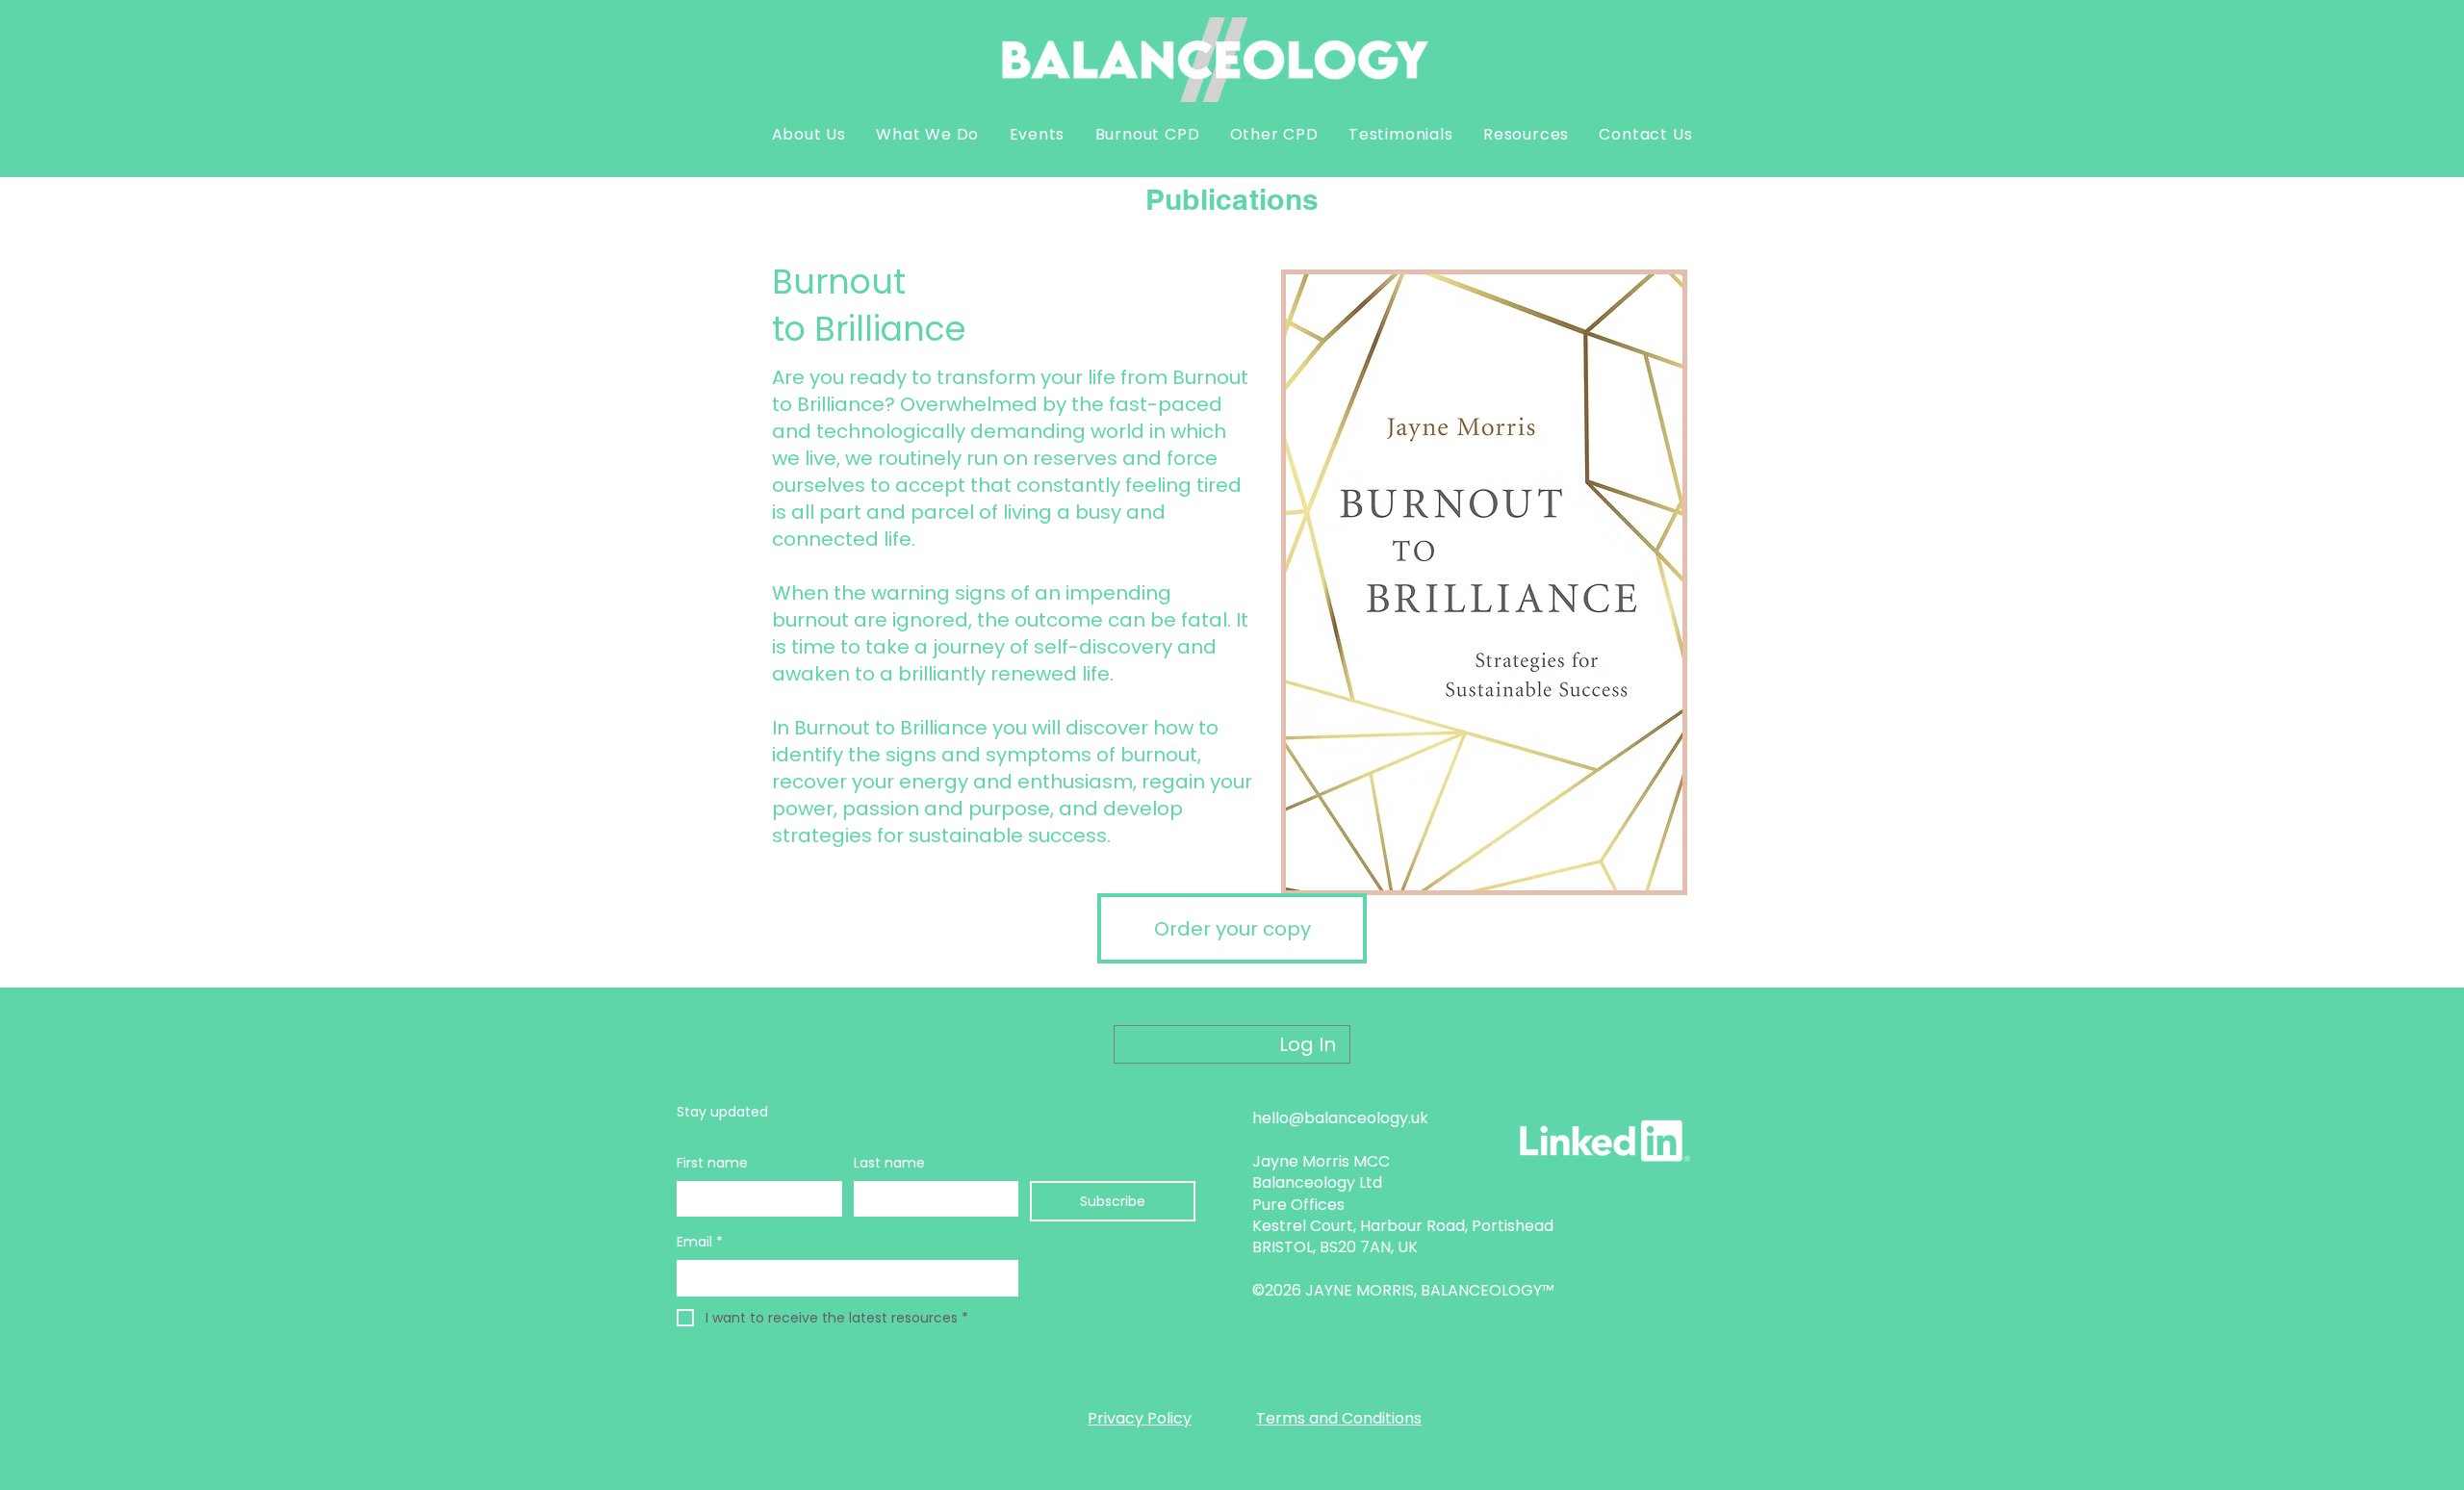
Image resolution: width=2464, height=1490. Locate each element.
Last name (889, 1163)
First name (712, 1163)
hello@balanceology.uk (1340, 1118)
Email (700, 1242)
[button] (809, 134)
